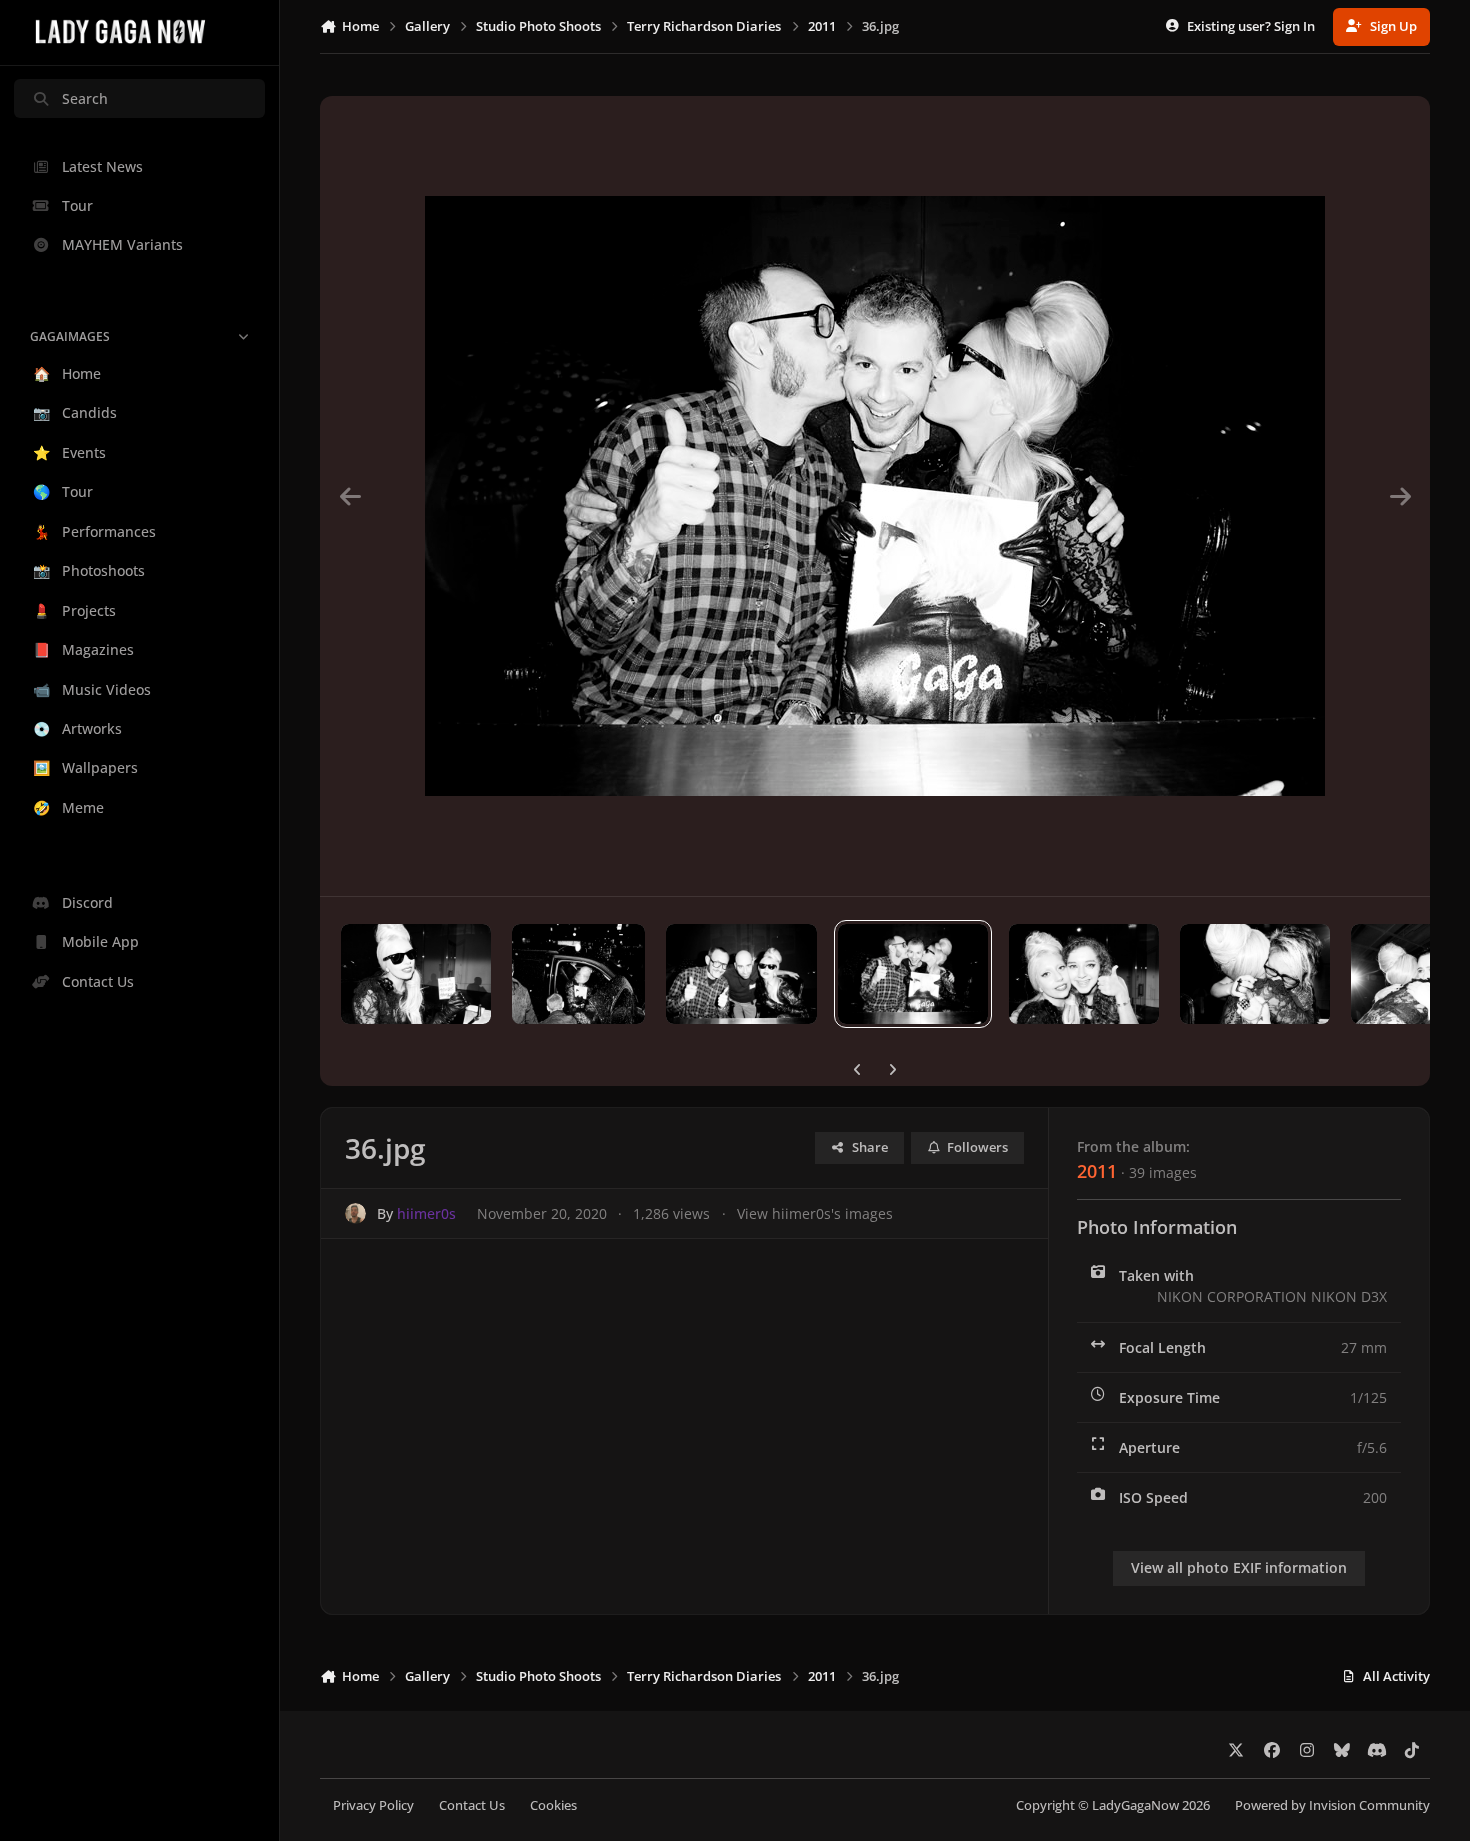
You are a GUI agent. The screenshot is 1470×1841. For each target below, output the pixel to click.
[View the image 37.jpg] (741, 974)
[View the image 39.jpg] (416, 974)
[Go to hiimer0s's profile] (355, 1213)
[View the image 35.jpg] (1084, 974)
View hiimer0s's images (815, 1213)
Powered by (1332, 1805)
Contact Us (472, 1805)
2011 (1097, 1171)
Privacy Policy (373, 1805)
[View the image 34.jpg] (1255, 974)
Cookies (553, 1805)
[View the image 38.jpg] (578, 974)
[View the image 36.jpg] (913, 974)
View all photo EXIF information (1239, 1567)
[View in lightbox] (875, 496)
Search (85, 98)
